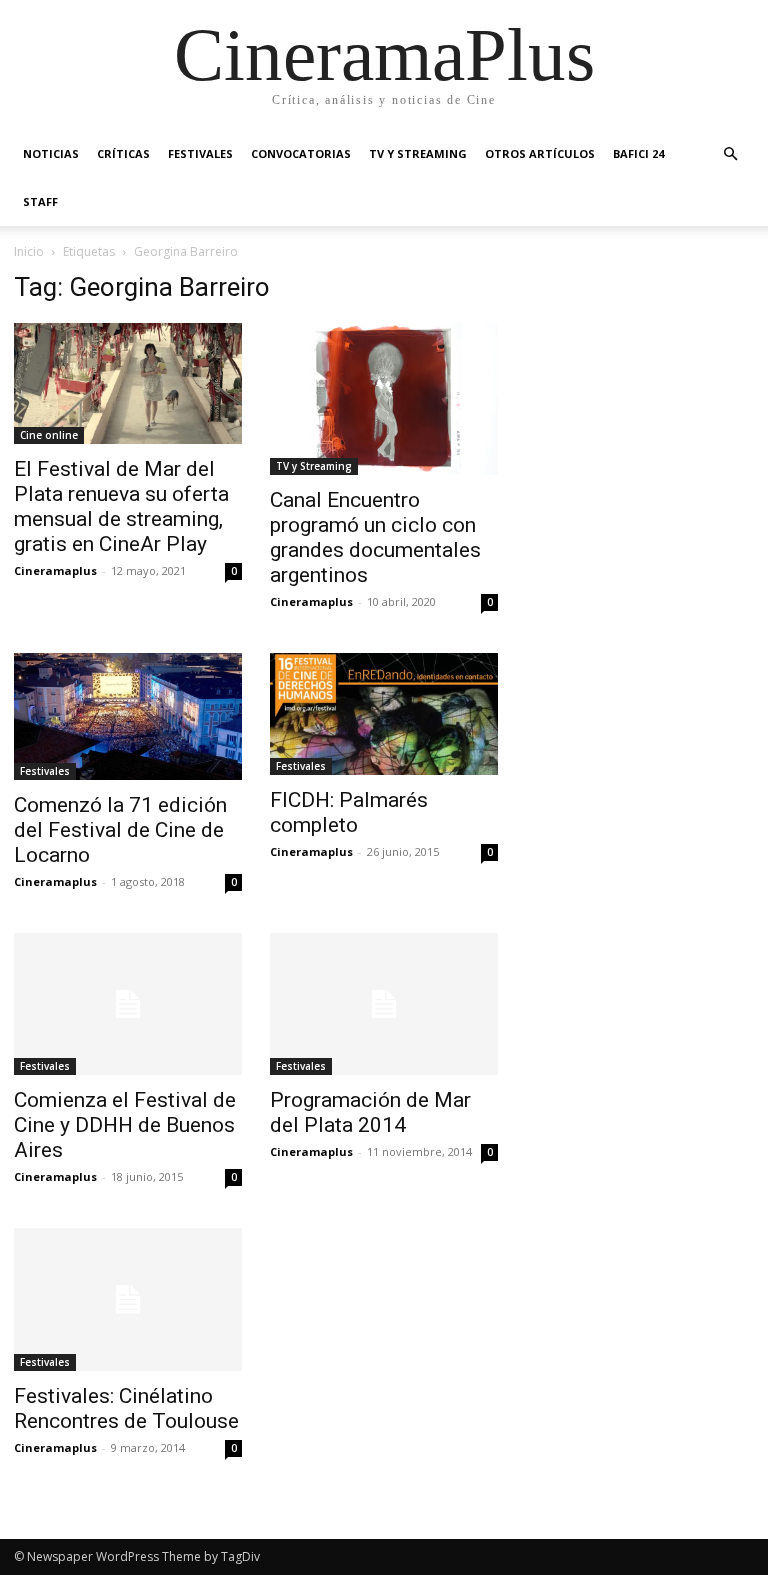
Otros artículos (540, 153)
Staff (40, 201)
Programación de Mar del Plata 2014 (370, 1112)
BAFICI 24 (638, 153)
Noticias (51, 153)
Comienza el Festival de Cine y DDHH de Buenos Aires (125, 1125)
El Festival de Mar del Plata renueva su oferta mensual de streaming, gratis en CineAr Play (121, 506)
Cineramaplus (55, 570)
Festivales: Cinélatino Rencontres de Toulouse (126, 1408)
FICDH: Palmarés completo (349, 812)
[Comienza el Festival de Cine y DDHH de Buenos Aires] (128, 1004)
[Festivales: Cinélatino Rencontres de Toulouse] (128, 1299)
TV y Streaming (418, 153)
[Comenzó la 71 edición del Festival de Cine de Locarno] (128, 716)
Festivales (200, 153)
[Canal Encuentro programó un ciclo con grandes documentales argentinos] (384, 399)
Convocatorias (301, 153)
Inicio (29, 251)
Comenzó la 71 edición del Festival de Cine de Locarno (120, 830)
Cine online (49, 435)
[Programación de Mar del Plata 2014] (384, 1004)
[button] (730, 154)
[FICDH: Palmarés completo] (384, 714)
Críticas (123, 153)
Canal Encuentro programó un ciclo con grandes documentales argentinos (375, 537)
